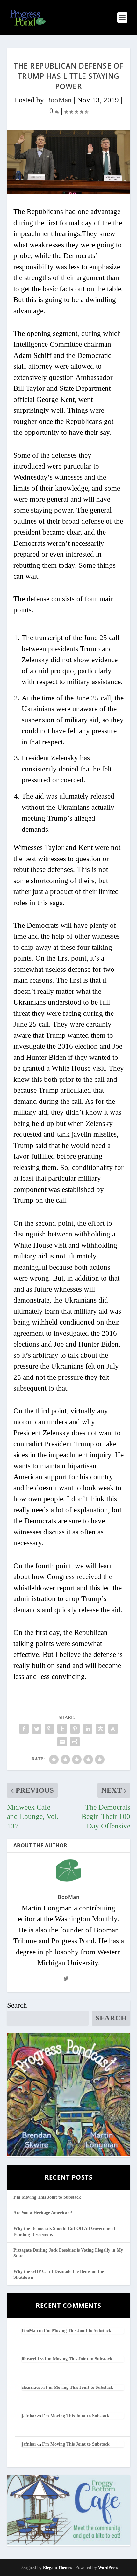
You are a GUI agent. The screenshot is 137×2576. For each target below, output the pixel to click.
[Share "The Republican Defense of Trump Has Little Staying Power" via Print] (75, 1742)
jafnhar (29, 2416)
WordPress (108, 2568)
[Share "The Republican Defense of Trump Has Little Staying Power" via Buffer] (100, 1729)
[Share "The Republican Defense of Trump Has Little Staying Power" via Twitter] (37, 1729)
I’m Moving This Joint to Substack (47, 2197)
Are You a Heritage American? (43, 2213)
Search (17, 2005)
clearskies (31, 2387)
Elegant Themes (58, 2568)
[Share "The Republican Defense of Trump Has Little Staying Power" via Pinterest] (75, 1729)
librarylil (30, 2359)
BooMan (59, 100)
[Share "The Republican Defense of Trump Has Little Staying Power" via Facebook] (24, 1729)
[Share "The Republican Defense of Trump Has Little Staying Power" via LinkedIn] (88, 1729)
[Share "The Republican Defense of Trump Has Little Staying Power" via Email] (62, 1742)
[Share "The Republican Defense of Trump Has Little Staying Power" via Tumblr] (62, 1729)
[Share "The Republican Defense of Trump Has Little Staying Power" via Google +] (49, 1729)
